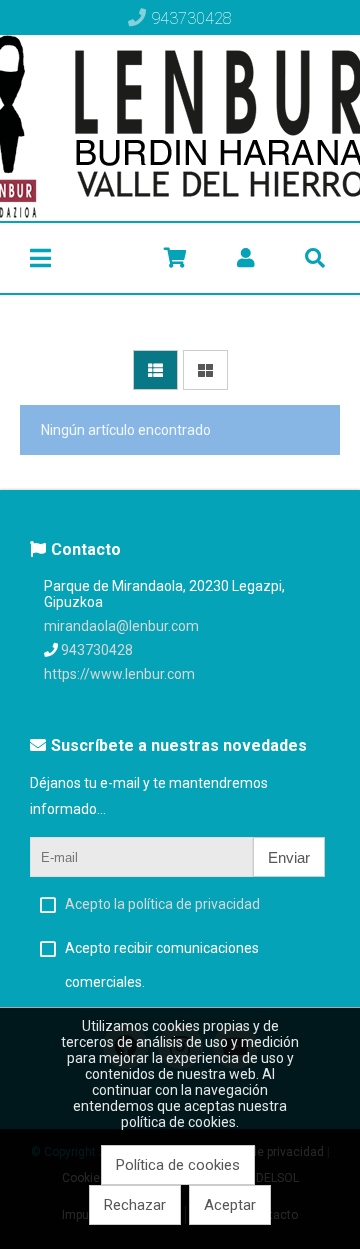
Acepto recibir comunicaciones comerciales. (162, 965)
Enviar (289, 857)
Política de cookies (178, 1165)
